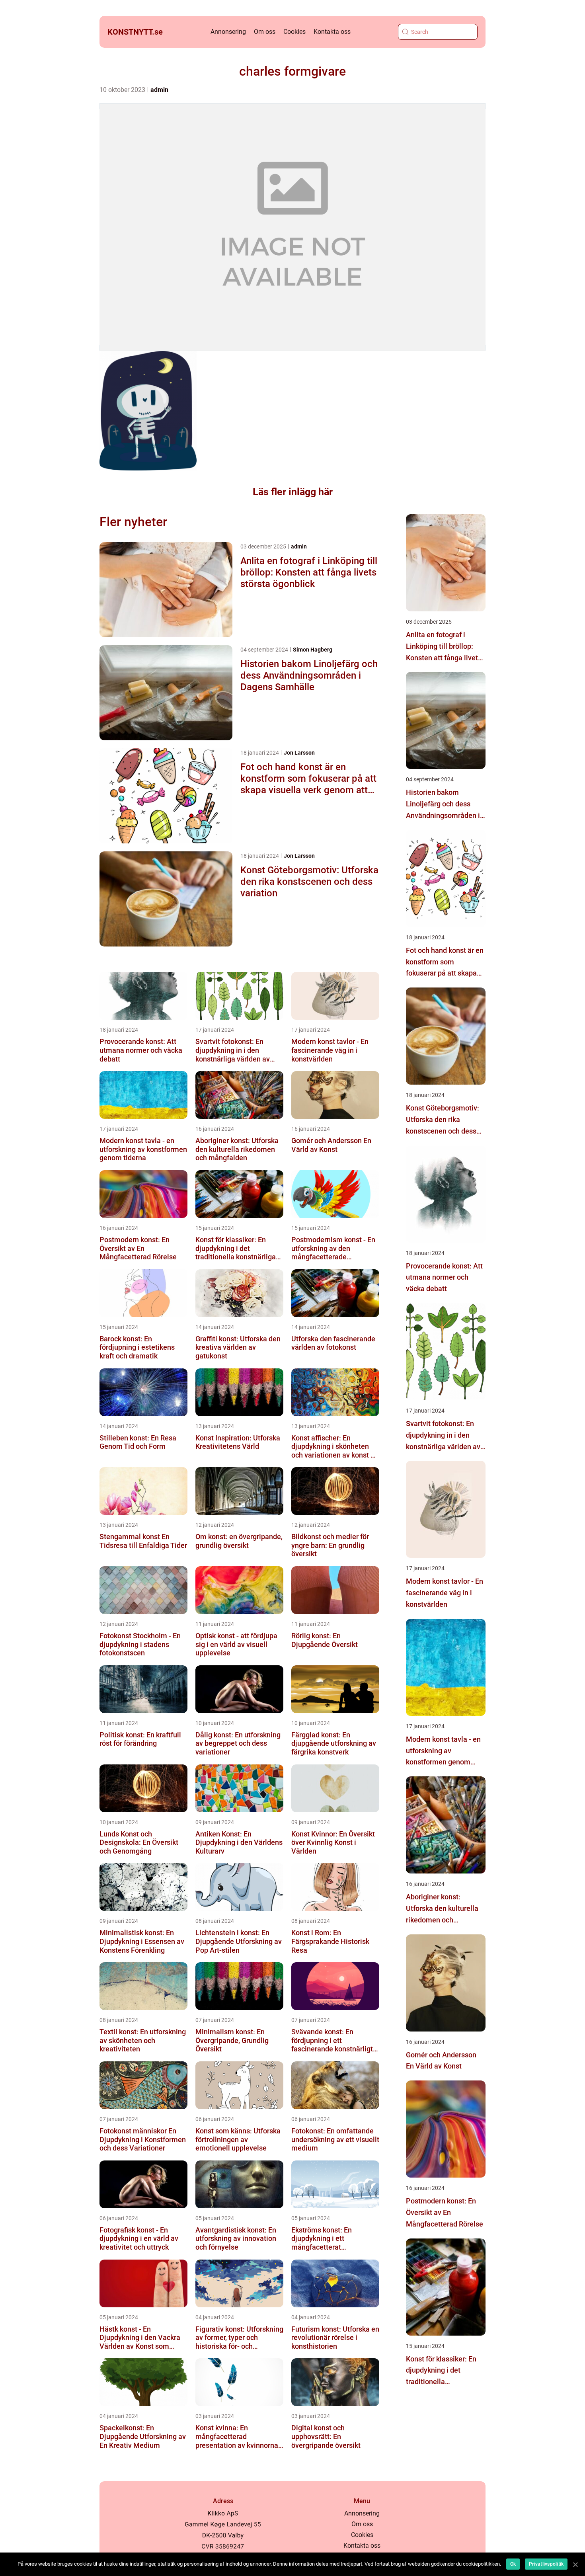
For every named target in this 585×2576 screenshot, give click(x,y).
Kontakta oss (332, 32)
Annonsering (228, 32)
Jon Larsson (299, 753)
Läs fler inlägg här (293, 492)
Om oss (265, 32)
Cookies (294, 32)
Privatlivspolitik (546, 2564)
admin (159, 90)
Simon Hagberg (313, 650)
